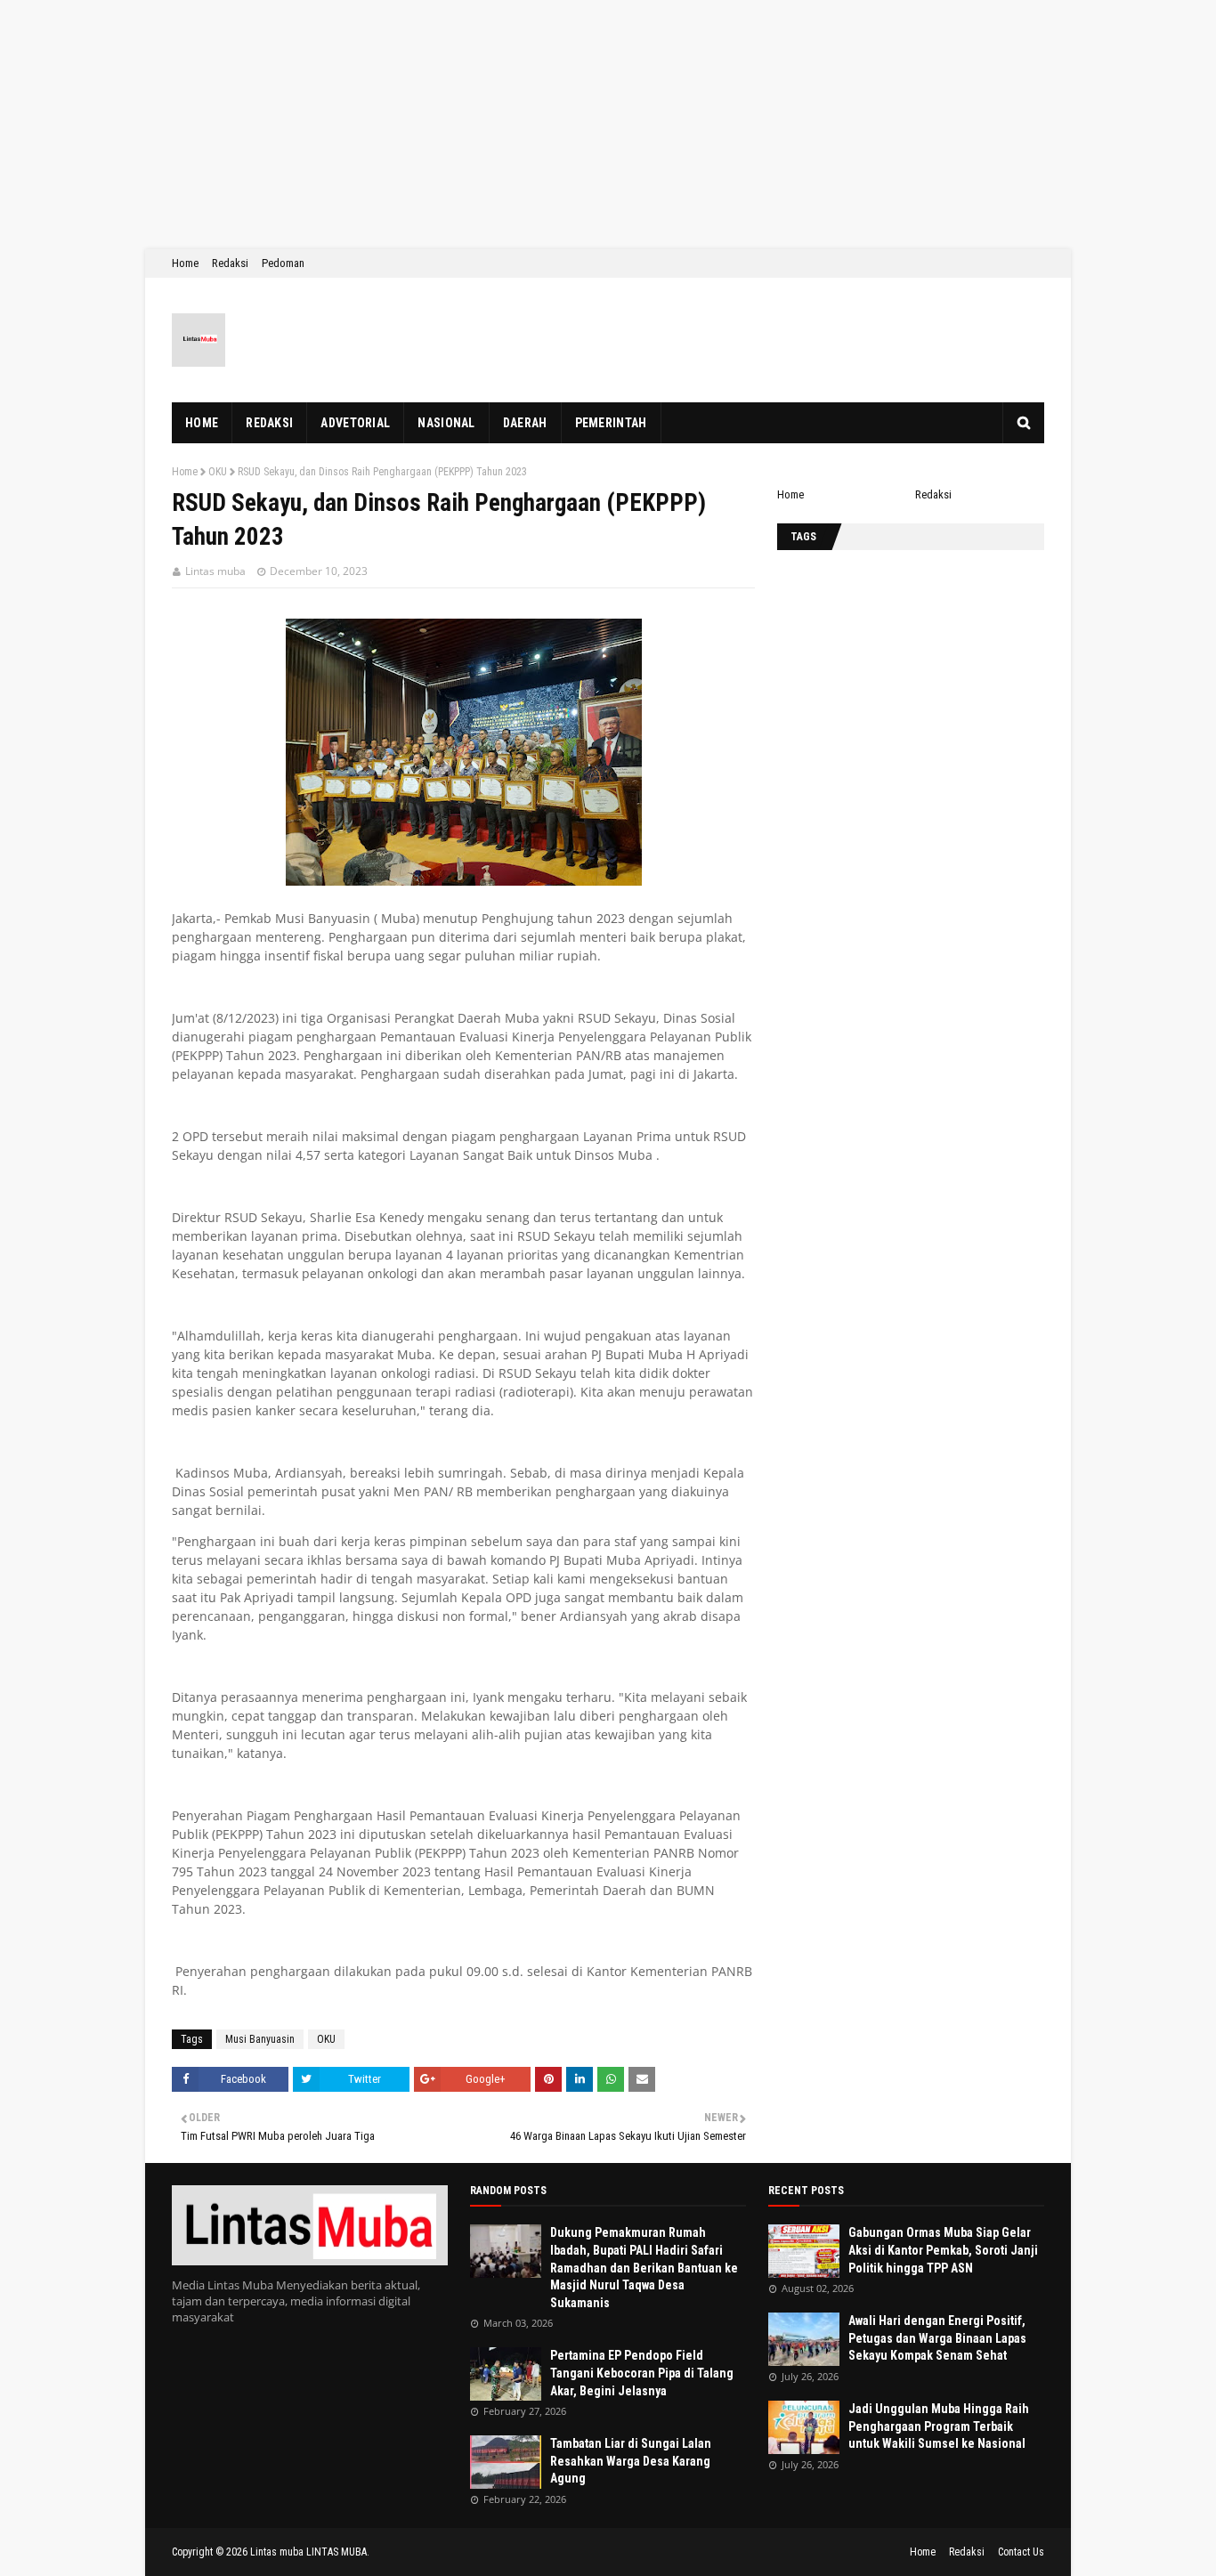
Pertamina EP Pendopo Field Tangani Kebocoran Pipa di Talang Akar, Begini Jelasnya (642, 2373)
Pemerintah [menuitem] (611, 423)
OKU (218, 472)
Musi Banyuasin (260, 2039)
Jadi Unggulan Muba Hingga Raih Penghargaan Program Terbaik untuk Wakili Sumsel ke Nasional (939, 2426)
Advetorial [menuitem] (355, 423)
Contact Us (1021, 2552)
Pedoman (283, 263)
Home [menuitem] (202, 423)
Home (185, 263)
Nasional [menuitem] (446, 423)
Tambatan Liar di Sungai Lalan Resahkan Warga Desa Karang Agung (631, 2461)
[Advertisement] (534, 125)
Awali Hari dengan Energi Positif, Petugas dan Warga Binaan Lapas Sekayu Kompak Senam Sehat (937, 2338)
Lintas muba (215, 571)
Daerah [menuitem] (525, 423)
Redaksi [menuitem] (269, 423)
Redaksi (230, 263)
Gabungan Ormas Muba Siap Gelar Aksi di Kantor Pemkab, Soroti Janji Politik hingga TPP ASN (943, 2250)
